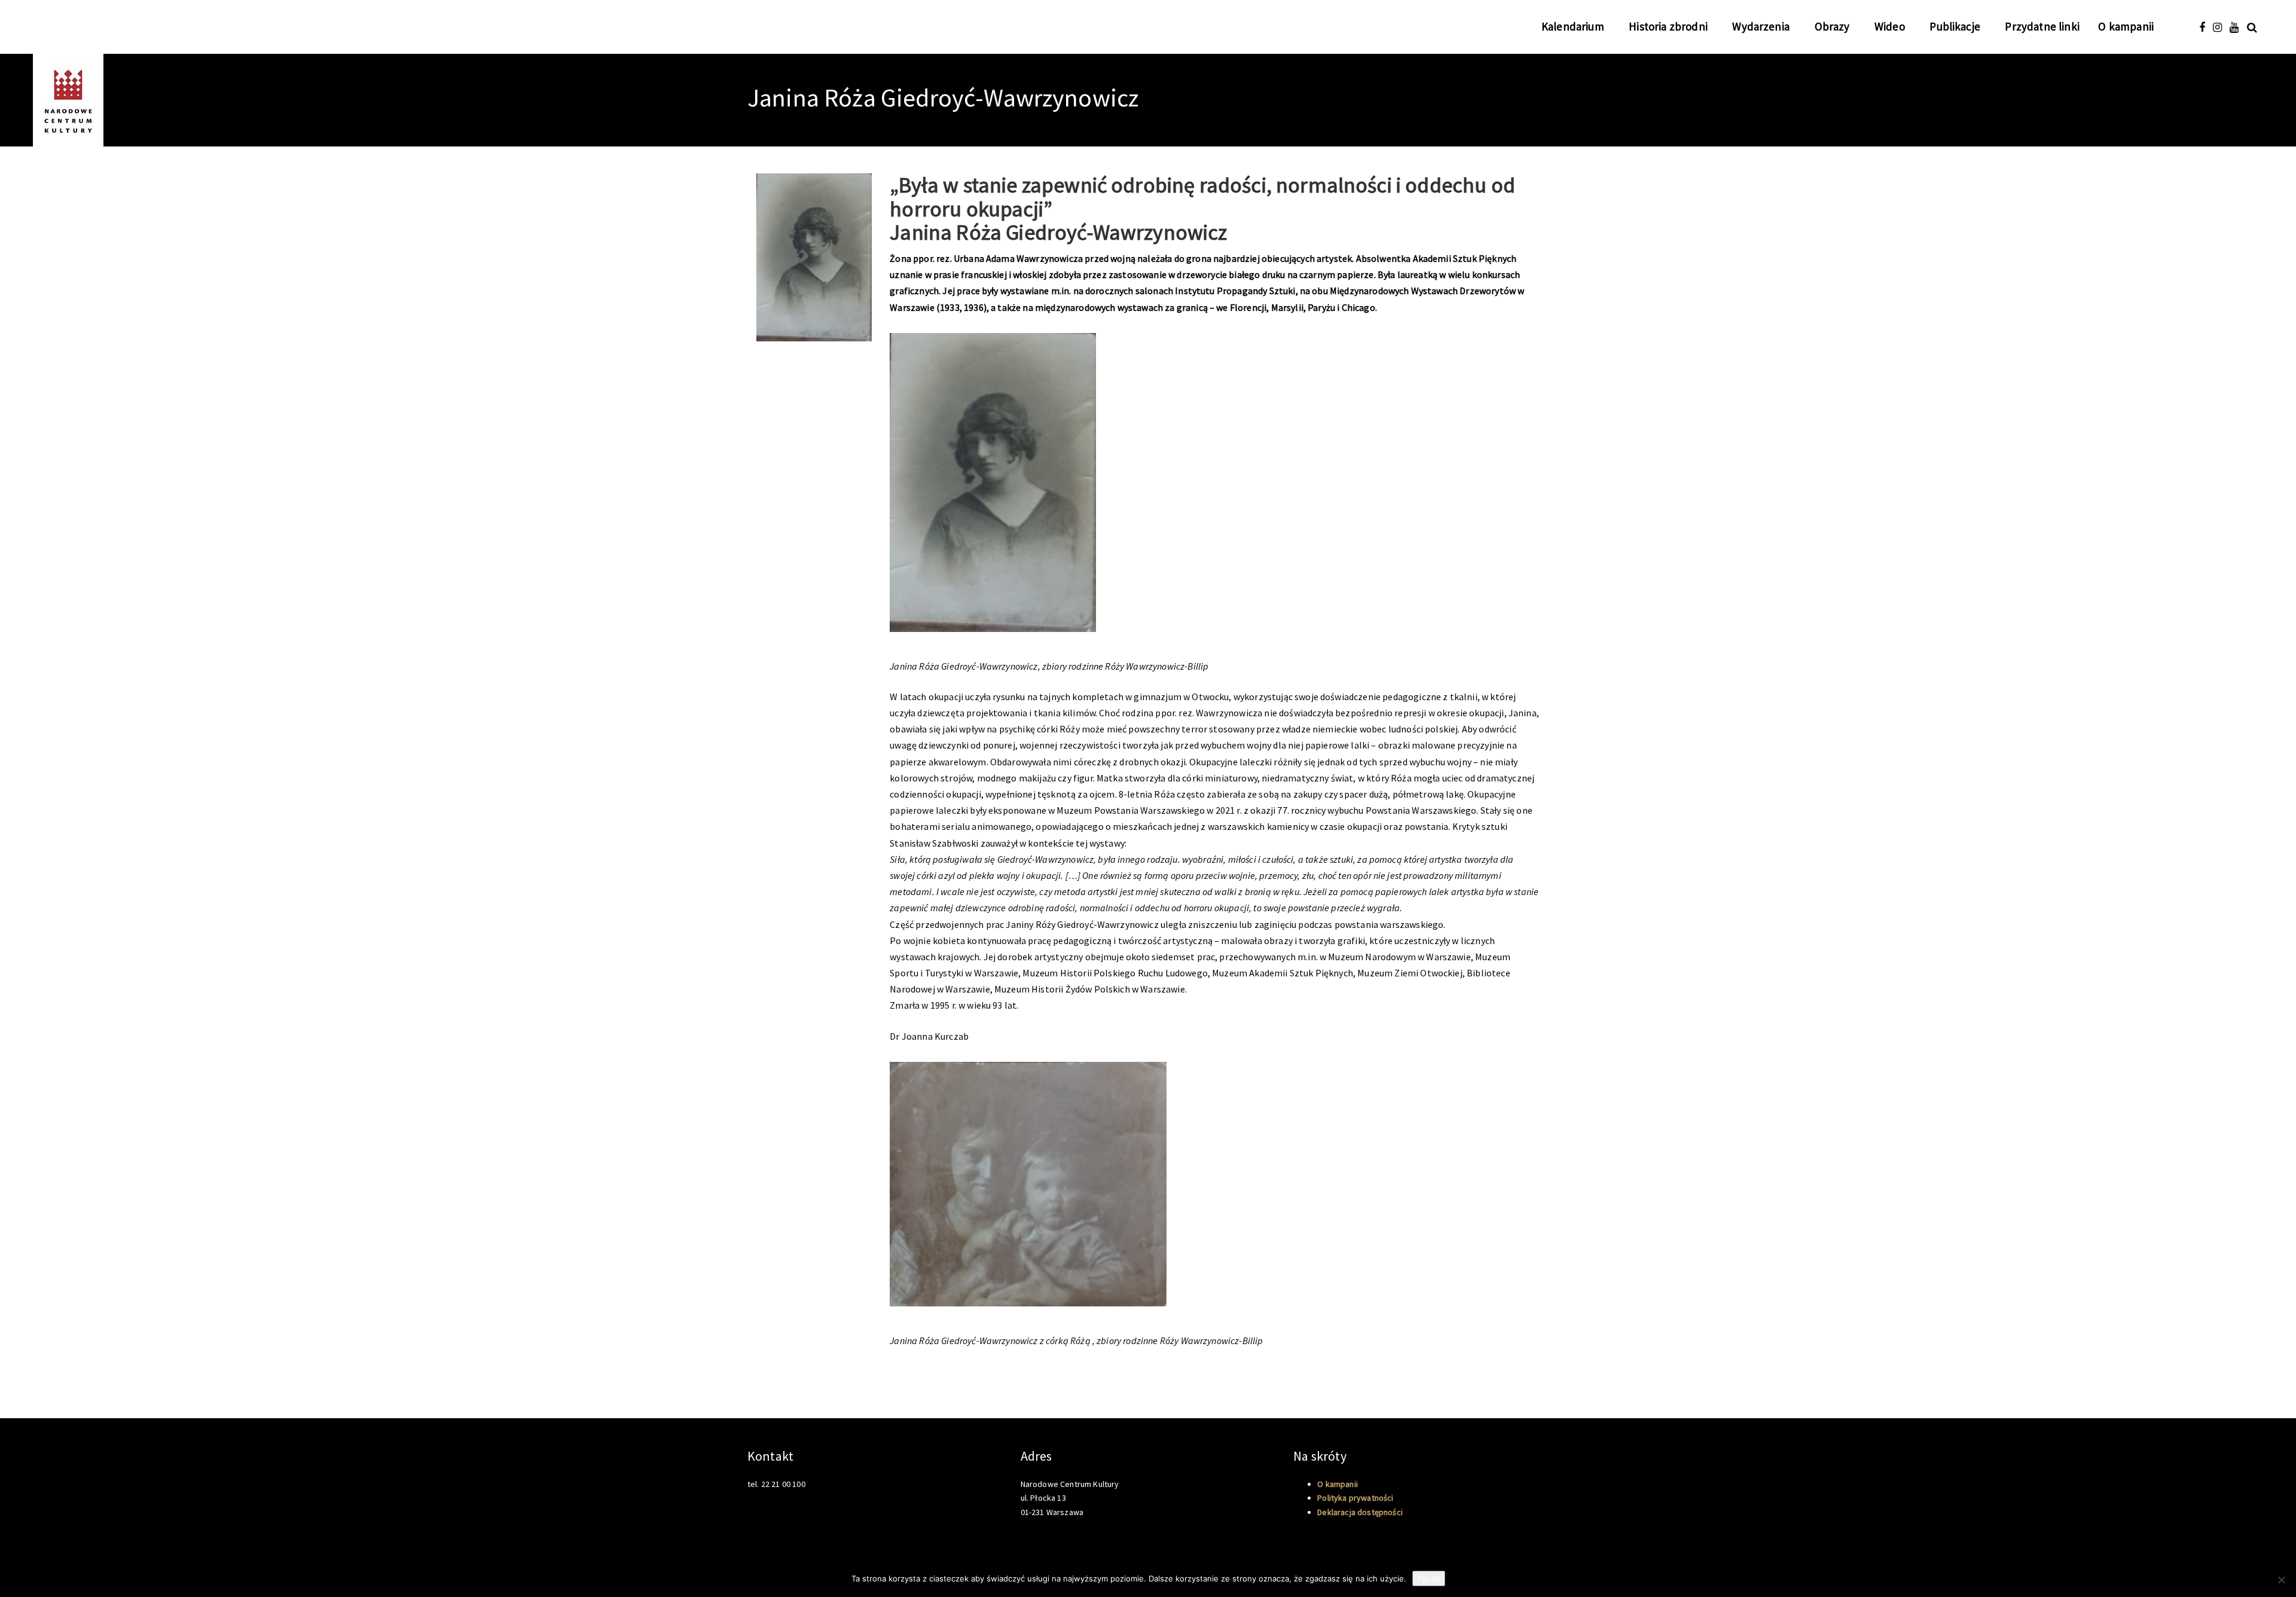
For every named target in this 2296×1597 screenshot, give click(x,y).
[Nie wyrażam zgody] (2281, 1580)
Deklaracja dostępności (1360, 1512)
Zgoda (1429, 1578)
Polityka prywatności (1355, 1498)
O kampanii (2126, 26)
